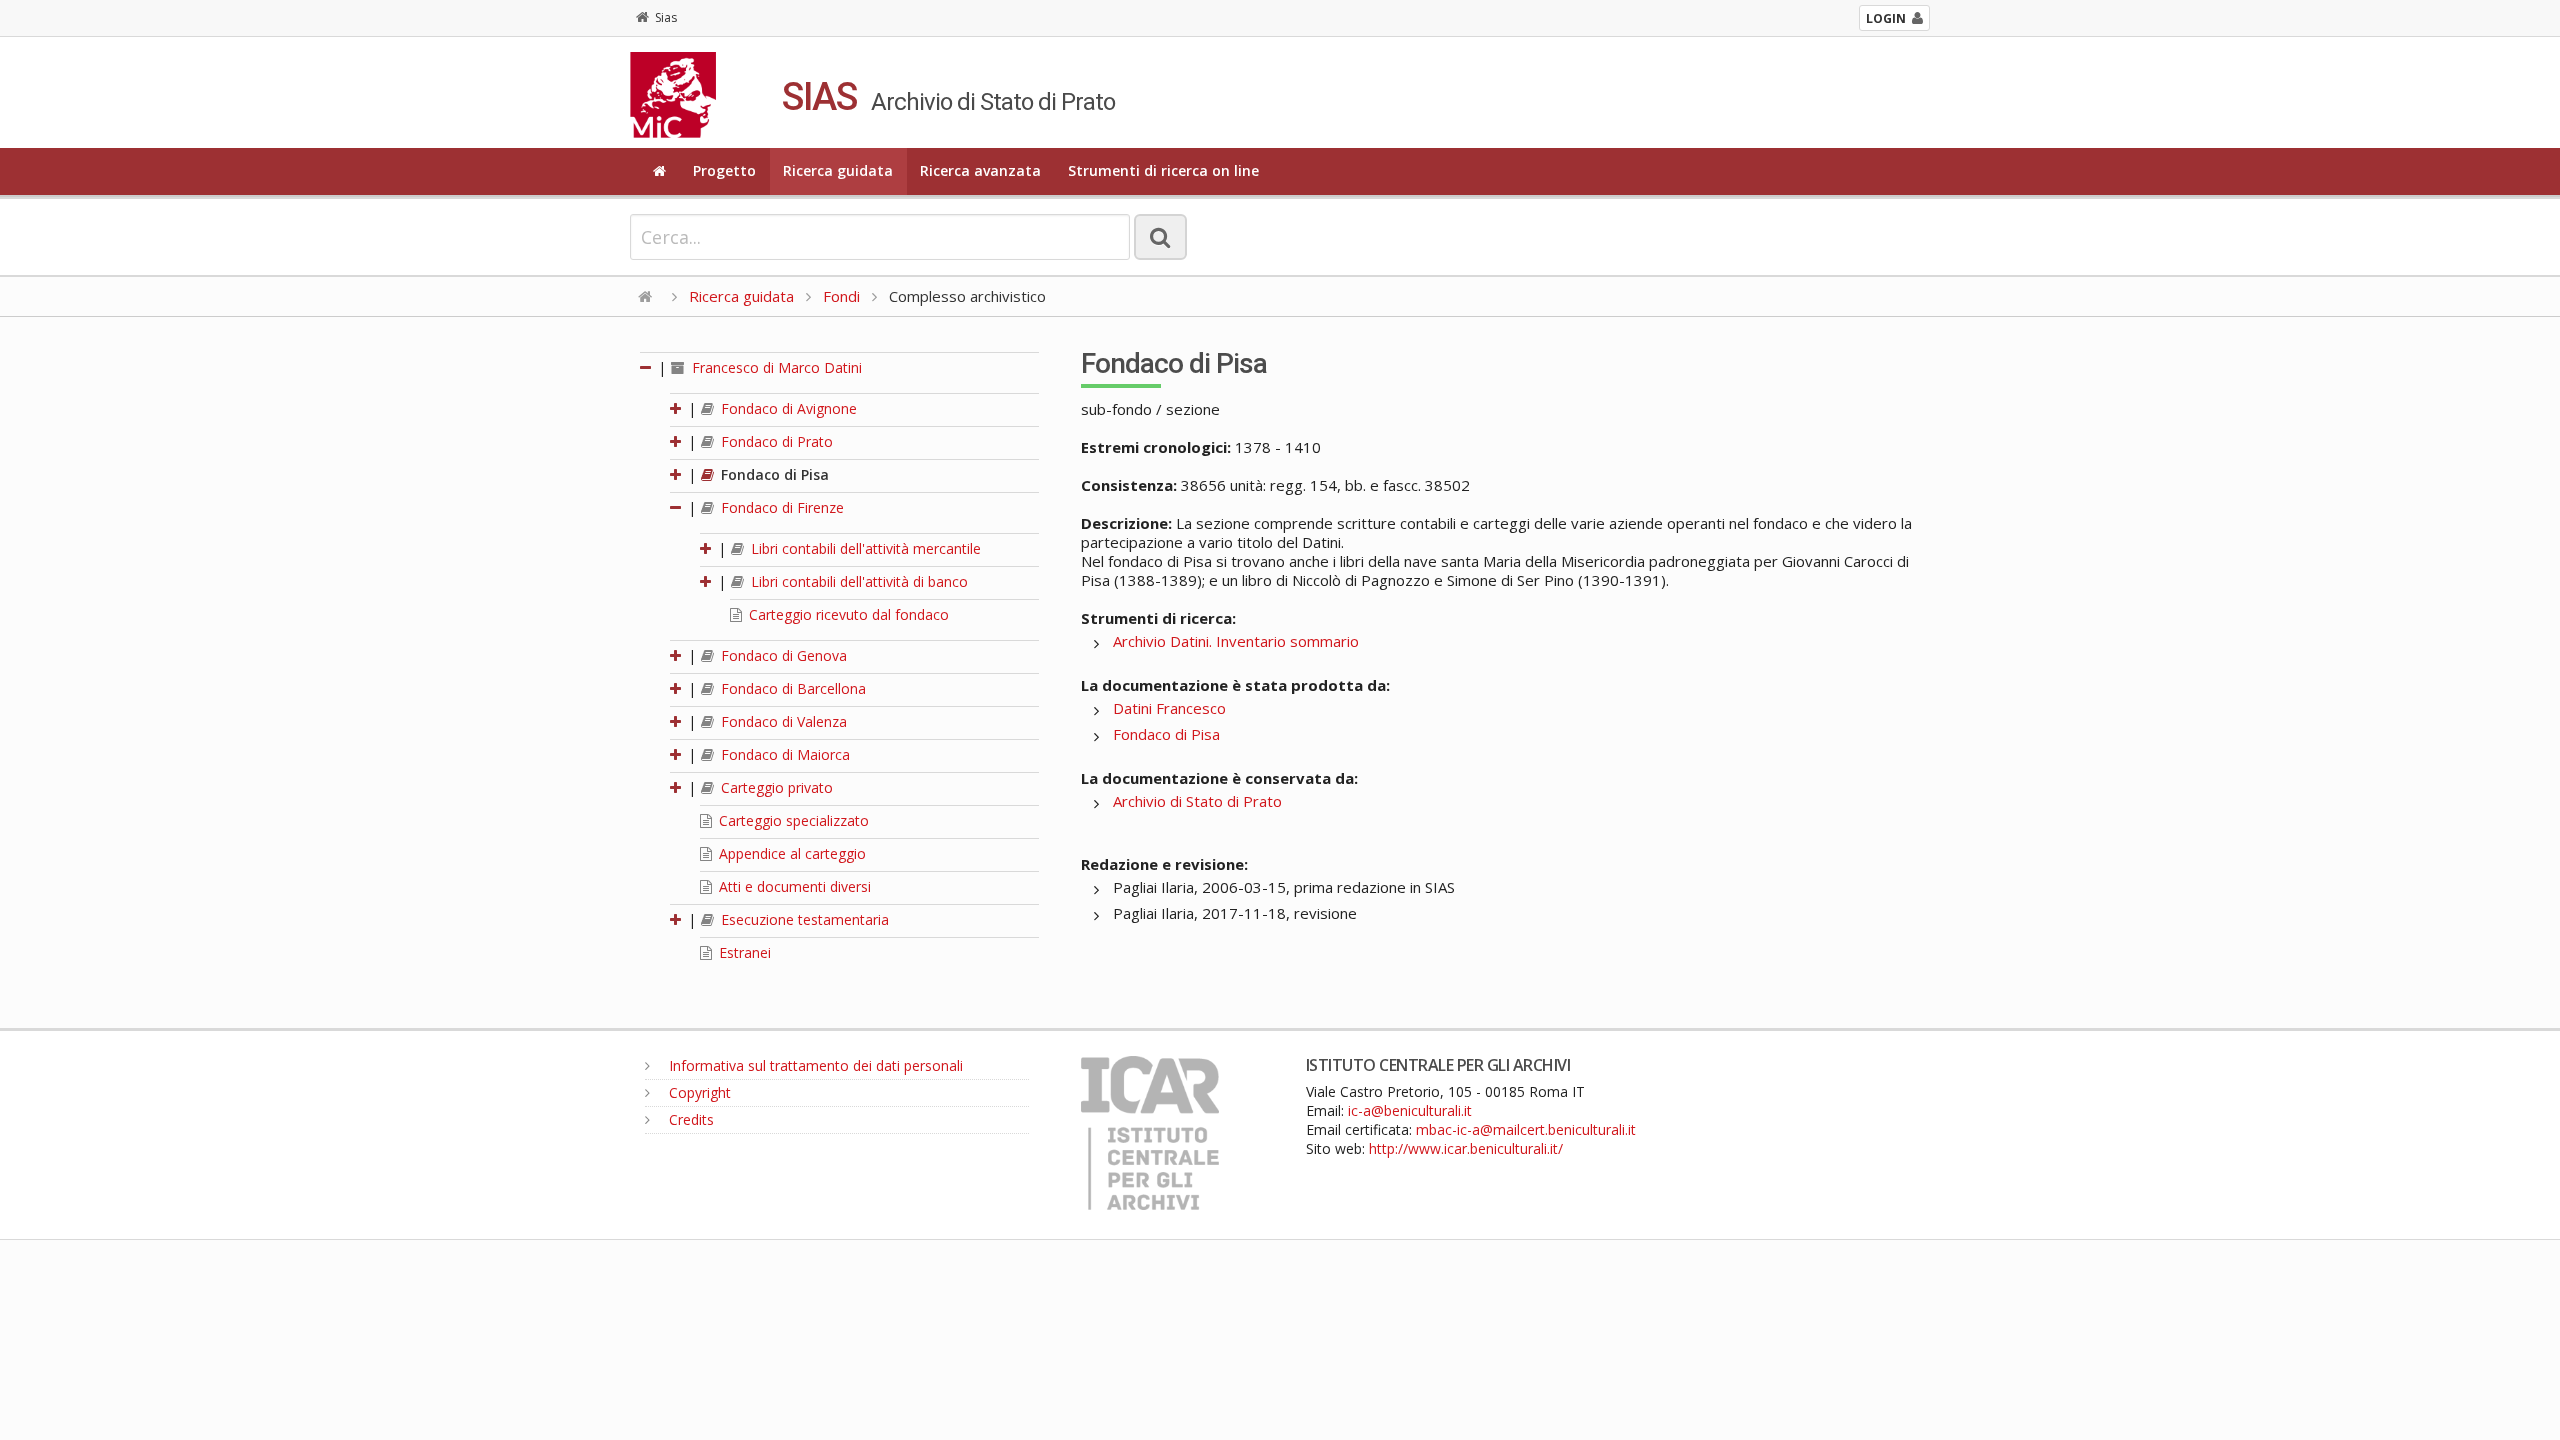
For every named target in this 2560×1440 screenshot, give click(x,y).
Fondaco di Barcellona (791, 688)
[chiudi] (677, 507)
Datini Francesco (1169, 708)
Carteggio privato (775, 787)
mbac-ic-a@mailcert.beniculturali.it (1526, 1129)
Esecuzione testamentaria (803, 919)
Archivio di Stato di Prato (1197, 801)
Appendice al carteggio (790, 853)
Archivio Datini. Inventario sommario (1236, 641)
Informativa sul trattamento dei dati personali (814, 1065)
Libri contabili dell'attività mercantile (864, 548)
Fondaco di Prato (775, 441)
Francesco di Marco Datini (775, 367)
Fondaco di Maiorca (783, 754)
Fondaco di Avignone (787, 408)
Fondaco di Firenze (780, 507)
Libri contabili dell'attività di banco (857, 581)
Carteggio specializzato (792, 820)
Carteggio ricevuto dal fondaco (847, 614)
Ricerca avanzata (980, 170)
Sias (666, 17)
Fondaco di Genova (782, 655)
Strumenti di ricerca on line (1163, 170)
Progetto (724, 170)
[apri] (677, 408)
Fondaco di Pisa (773, 474)
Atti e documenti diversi (793, 886)
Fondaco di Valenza (782, 721)
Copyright (698, 1092)
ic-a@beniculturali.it (1410, 1110)
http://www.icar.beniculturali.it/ (1466, 1148)
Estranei (743, 952)
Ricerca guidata (838, 170)
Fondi (841, 296)
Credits (689, 1119)
